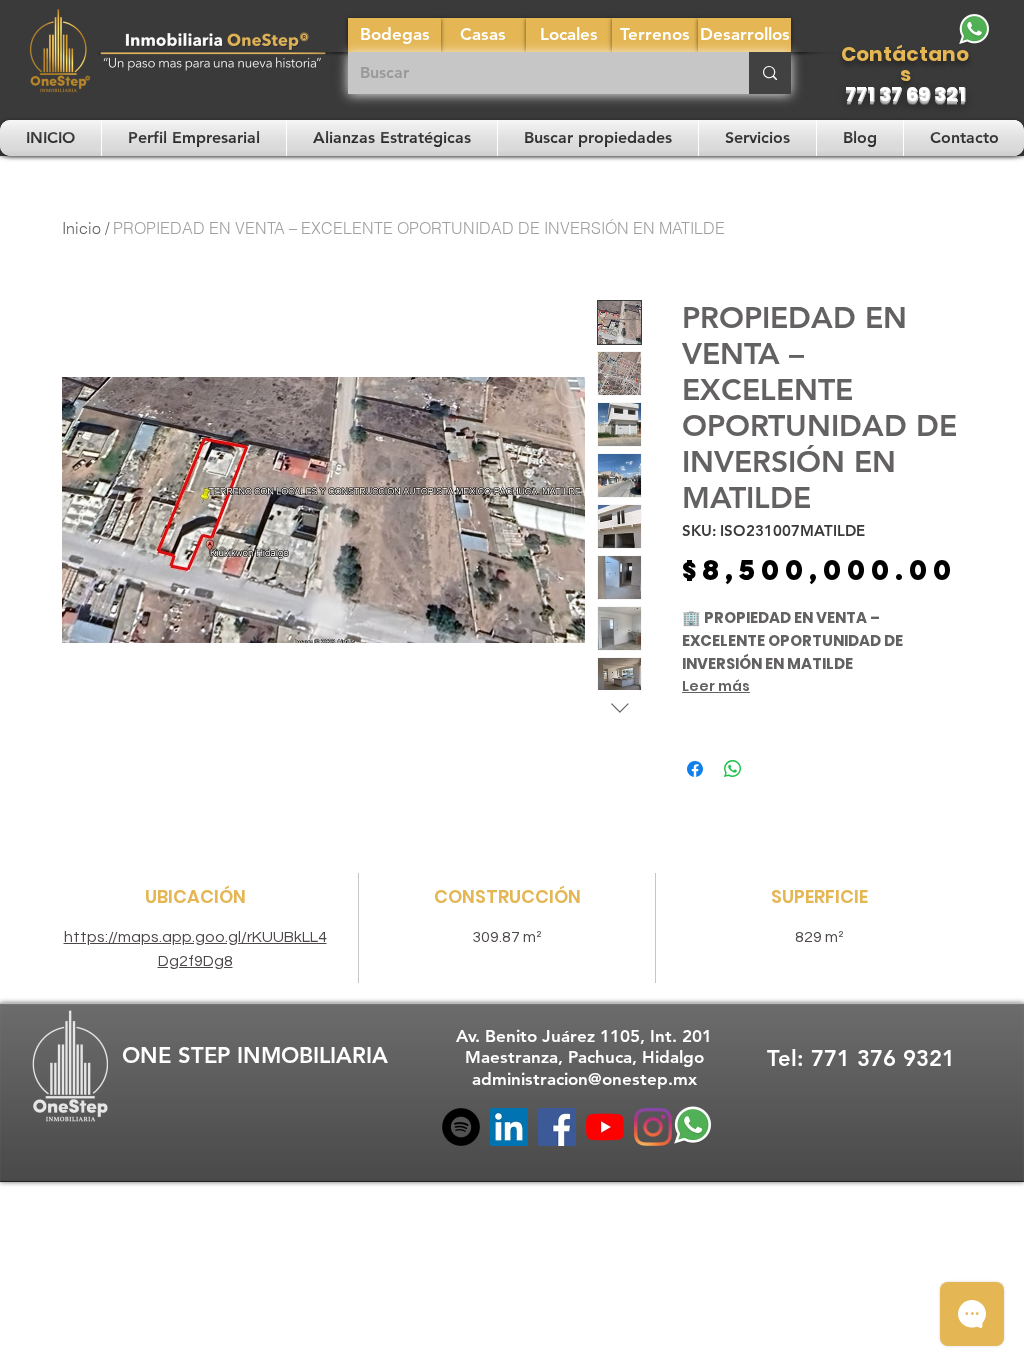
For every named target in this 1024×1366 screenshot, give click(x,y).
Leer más (716, 686)
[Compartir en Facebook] (695, 769)
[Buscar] (770, 73)
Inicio (81, 228)
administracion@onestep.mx (584, 1079)
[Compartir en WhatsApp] (733, 769)
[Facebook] (557, 1127)
